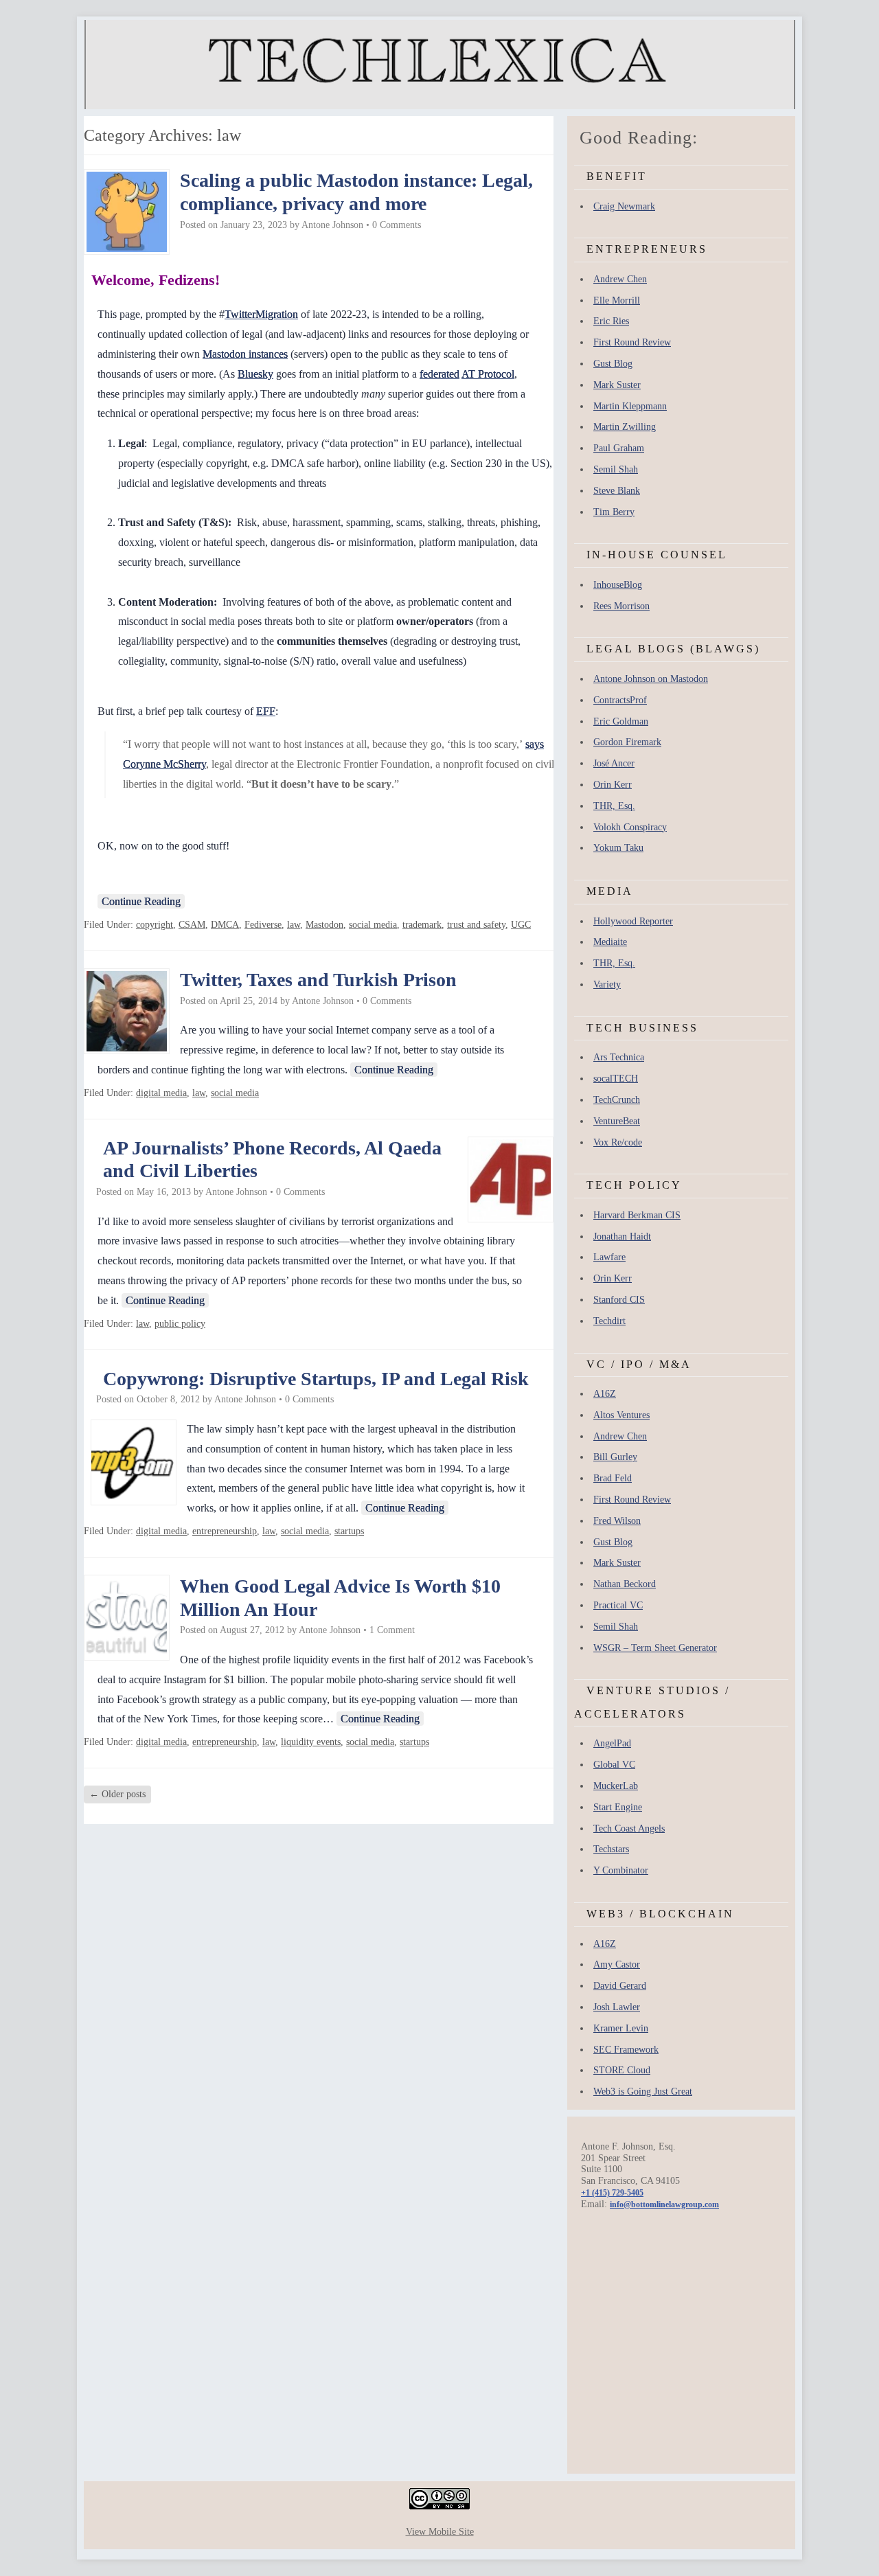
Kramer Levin (621, 2028)
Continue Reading (141, 901)
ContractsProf (620, 700)
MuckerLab (616, 1786)
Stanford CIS (619, 1300)
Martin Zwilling (625, 427)
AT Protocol (488, 374)
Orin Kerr (613, 785)
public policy (180, 1324)
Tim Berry (614, 512)
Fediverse (263, 925)
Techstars (611, 1849)
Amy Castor (617, 1964)
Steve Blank (617, 491)
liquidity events (311, 1742)
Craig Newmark (624, 206)
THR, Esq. (614, 806)
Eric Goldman (621, 721)
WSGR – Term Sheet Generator (655, 1648)
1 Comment (392, 1630)
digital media (161, 1093)
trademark (422, 925)
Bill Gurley (615, 1457)
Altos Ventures (621, 1415)
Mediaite (610, 942)
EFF (266, 711)
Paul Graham (619, 448)
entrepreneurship (225, 1531)
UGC (521, 925)
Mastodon (324, 925)
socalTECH (616, 1079)
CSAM (192, 925)
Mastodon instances (245, 354)
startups (349, 1531)
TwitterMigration (261, 314)
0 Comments (397, 225)
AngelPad (612, 1743)
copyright (155, 925)
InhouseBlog (618, 585)
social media (373, 925)
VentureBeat (617, 1121)
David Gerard (620, 1986)
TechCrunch (617, 1100)
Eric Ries (611, 321)
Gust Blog (613, 364)
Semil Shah (616, 469)
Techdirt (609, 1321)
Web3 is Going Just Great (643, 2091)
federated (439, 374)
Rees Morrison (621, 606)
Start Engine (618, 1807)
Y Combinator (621, 1870)
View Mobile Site (440, 2532)
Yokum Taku (618, 848)
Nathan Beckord (625, 1584)
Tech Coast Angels (629, 1828)
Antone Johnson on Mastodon (651, 679)
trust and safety (476, 925)
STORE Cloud (622, 2070)
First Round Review (632, 342)
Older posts (117, 1794)
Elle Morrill (617, 300)
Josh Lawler (617, 2007)
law (294, 925)
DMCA (225, 925)
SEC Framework (626, 2050)
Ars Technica (619, 1057)
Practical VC (618, 1605)
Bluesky (255, 374)
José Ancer (614, 763)
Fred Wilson (617, 1521)
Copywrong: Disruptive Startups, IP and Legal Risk (316, 1379)
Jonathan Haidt (622, 1236)
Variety (607, 984)
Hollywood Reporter (633, 921)
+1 (612, 2193)
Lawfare (609, 1257)
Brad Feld (613, 1478)
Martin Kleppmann (630, 406)
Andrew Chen (620, 279)
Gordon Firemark (627, 742)
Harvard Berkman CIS (637, 1215)
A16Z (605, 1394)
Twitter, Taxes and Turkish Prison (318, 980)
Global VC (614, 1765)
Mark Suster (617, 385)
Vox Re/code (618, 1142)
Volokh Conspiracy (630, 827)
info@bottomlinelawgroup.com (664, 2204)
